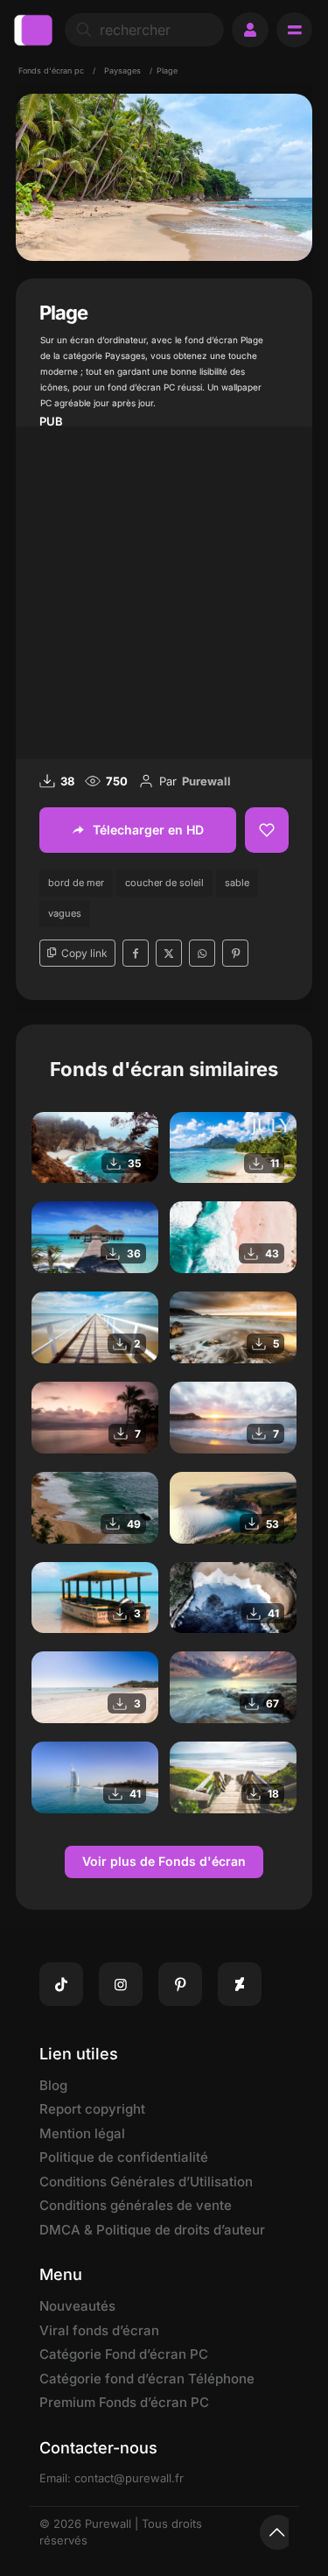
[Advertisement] (164, 591)
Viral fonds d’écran (99, 2330)
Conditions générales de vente (136, 2205)
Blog (53, 2085)
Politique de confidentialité (124, 2157)
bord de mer (76, 883)
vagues (65, 913)
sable (237, 883)
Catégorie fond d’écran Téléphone (147, 2379)
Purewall (206, 781)
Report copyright (92, 2109)
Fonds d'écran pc (51, 70)
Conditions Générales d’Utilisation (146, 2182)
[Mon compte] (250, 30)
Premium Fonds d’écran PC (124, 2402)
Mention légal (82, 2133)
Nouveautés (77, 2306)
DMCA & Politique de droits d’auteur (152, 2230)
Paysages (122, 70)
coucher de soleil (164, 883)
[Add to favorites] (267, 830)
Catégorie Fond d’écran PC (124, 2354)
